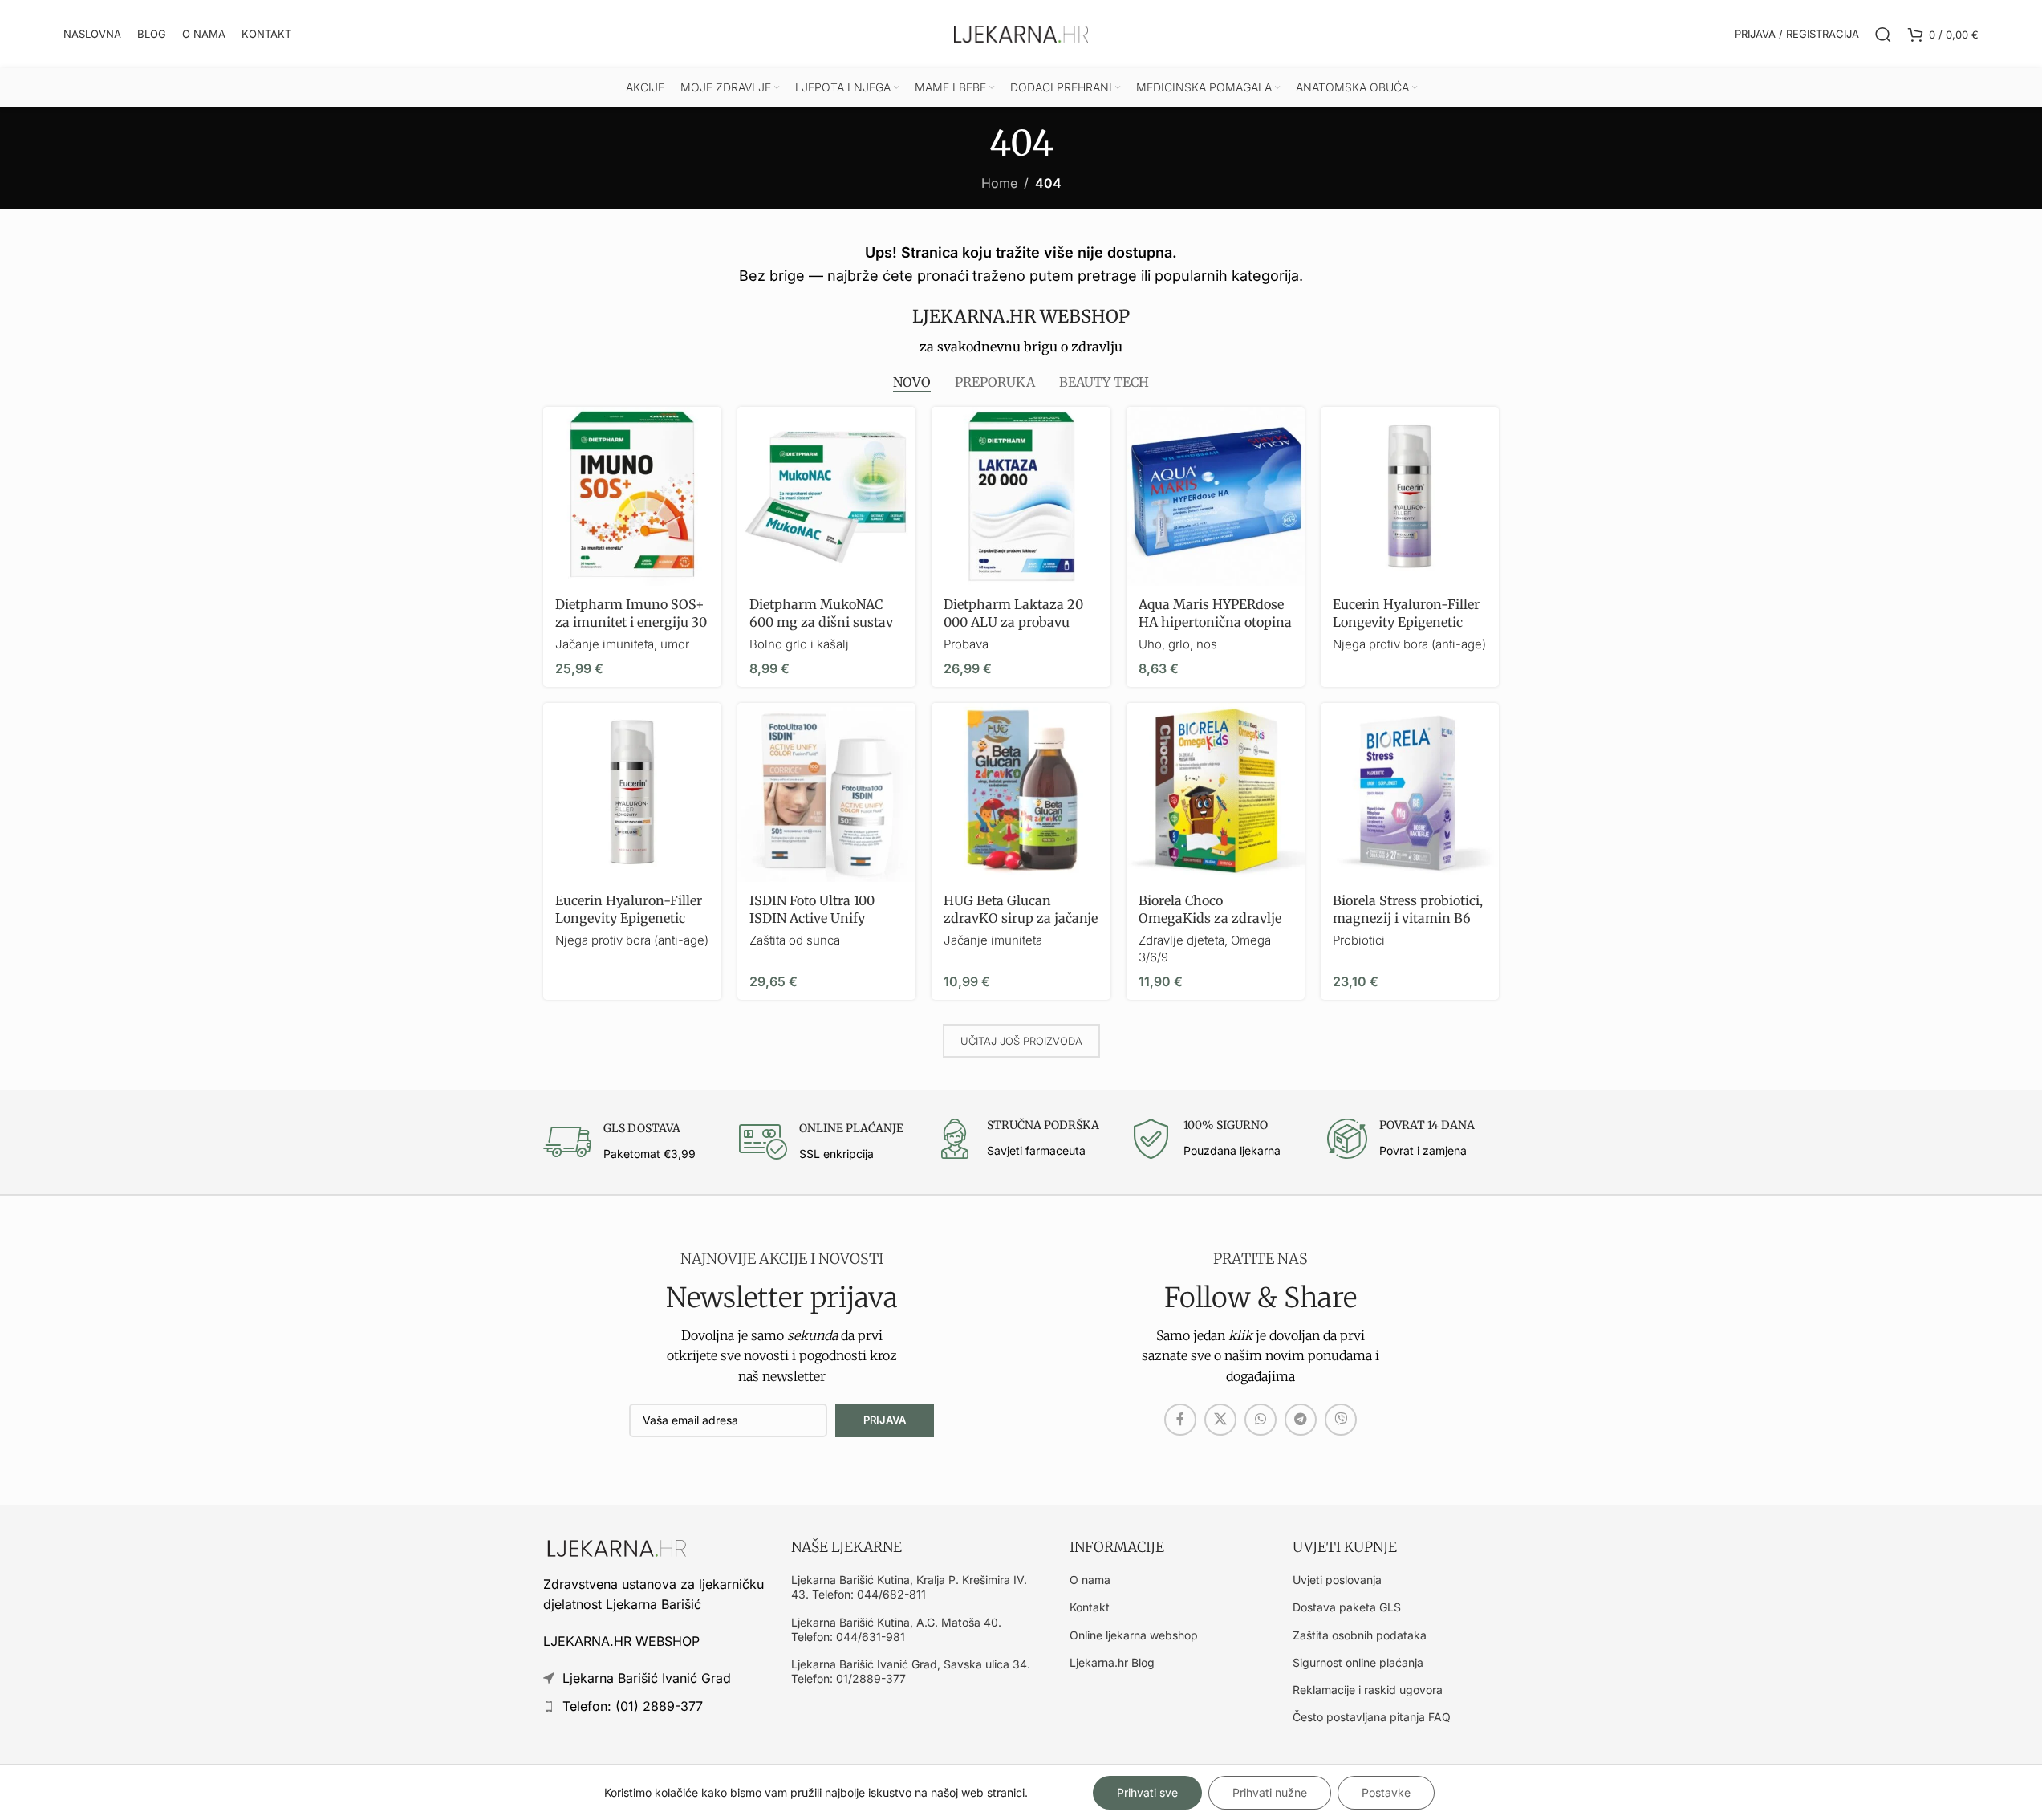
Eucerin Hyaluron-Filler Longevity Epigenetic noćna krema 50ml (1406, 622)
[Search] (1883, 35)
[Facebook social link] (1180, 1420)
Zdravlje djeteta (1181, 940)
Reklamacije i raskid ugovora (1368, 1690)
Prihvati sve (1147, 1792)
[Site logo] (1021, 33)
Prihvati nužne (1270, 1792)
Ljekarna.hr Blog (1112, 1662)
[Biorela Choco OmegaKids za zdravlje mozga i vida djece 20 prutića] (1216, 792)
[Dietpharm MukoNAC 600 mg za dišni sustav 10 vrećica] (826, 496)
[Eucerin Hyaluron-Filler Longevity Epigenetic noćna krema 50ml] (1410, 496)
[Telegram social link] (1301, 1420)
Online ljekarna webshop (1134, 1635)
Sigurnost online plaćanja (1358, 1662)
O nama (1090, 1580)
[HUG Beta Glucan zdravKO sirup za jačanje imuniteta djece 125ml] (1021, 792)
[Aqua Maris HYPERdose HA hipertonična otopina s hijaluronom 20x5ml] (1216, 496)
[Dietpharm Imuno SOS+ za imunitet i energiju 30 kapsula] (632, 496)
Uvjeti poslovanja (1337, 1580)
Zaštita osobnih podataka (1360, 1635)
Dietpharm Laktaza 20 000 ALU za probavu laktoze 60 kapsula (1013, 622)
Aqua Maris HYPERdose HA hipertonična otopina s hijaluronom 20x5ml (1215, 622)
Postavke (1386, 1792)
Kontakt (1090, 1607)
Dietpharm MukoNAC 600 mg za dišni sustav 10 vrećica (821, 622)
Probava (966, 644)
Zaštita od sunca (795, 940)
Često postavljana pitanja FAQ (1372, 1717)
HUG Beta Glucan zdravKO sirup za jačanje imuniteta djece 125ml (1021, 918)
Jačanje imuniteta (993, 940)
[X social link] (1220, 1420)
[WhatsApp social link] (1261, 1420)
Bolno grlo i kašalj (799, 644)
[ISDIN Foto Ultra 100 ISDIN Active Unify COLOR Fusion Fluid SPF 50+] (826, 792)
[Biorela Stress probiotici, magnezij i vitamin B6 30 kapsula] (1410, 792)
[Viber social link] (1341, 1420)
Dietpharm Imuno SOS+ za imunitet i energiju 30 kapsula (631, 622)
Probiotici (1359, 940)
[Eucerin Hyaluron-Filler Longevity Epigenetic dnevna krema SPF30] (632, 792)
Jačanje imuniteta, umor (622, 644)
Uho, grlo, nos (1178, 644)
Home (999, 183)
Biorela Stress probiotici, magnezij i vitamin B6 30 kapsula (1408, 918)
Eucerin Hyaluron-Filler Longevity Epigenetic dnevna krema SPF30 (629, 918)
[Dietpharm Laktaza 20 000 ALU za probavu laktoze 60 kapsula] (1021, 496)
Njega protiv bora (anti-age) (1409, 644)
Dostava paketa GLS (1347, 1607)
